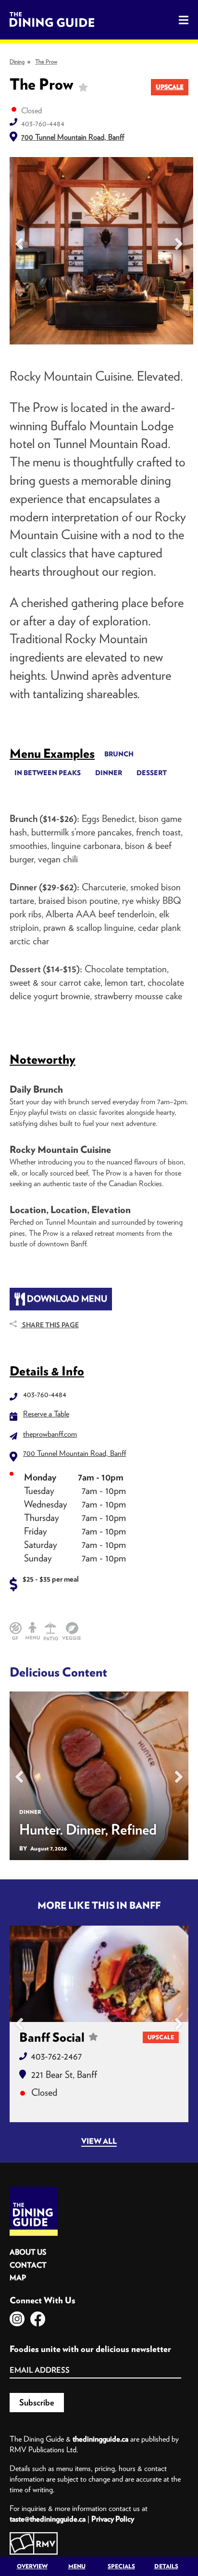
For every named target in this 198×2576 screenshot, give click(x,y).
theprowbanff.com (50, 1434)
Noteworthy (43, 1059)
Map (18, 2278)
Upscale (170, 87)
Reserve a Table (46, 1413)
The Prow (46, 61)
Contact (28, 2265)
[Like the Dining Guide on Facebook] (38, 2319)
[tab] (52, 753)
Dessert (152, 773)
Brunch (119, 754)
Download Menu (66, 1299)
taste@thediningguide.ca (48, 2519)
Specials (121, 2566)
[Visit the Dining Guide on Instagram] (17, 2319)
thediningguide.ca (100, 2439)
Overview (32, 2566)
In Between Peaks (48, 773)
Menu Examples (52, 753)
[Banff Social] (99, 1974)
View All (99, 2141)
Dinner (109, 773)
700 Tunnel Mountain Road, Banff (73, 137)
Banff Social (52, 2037)
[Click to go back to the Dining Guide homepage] (34, 2190)
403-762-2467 (56, 2056)
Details (166, 2566)
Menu (77, 2566)
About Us (28, 2252)
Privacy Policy (113, 2519)
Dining (17, 61)
